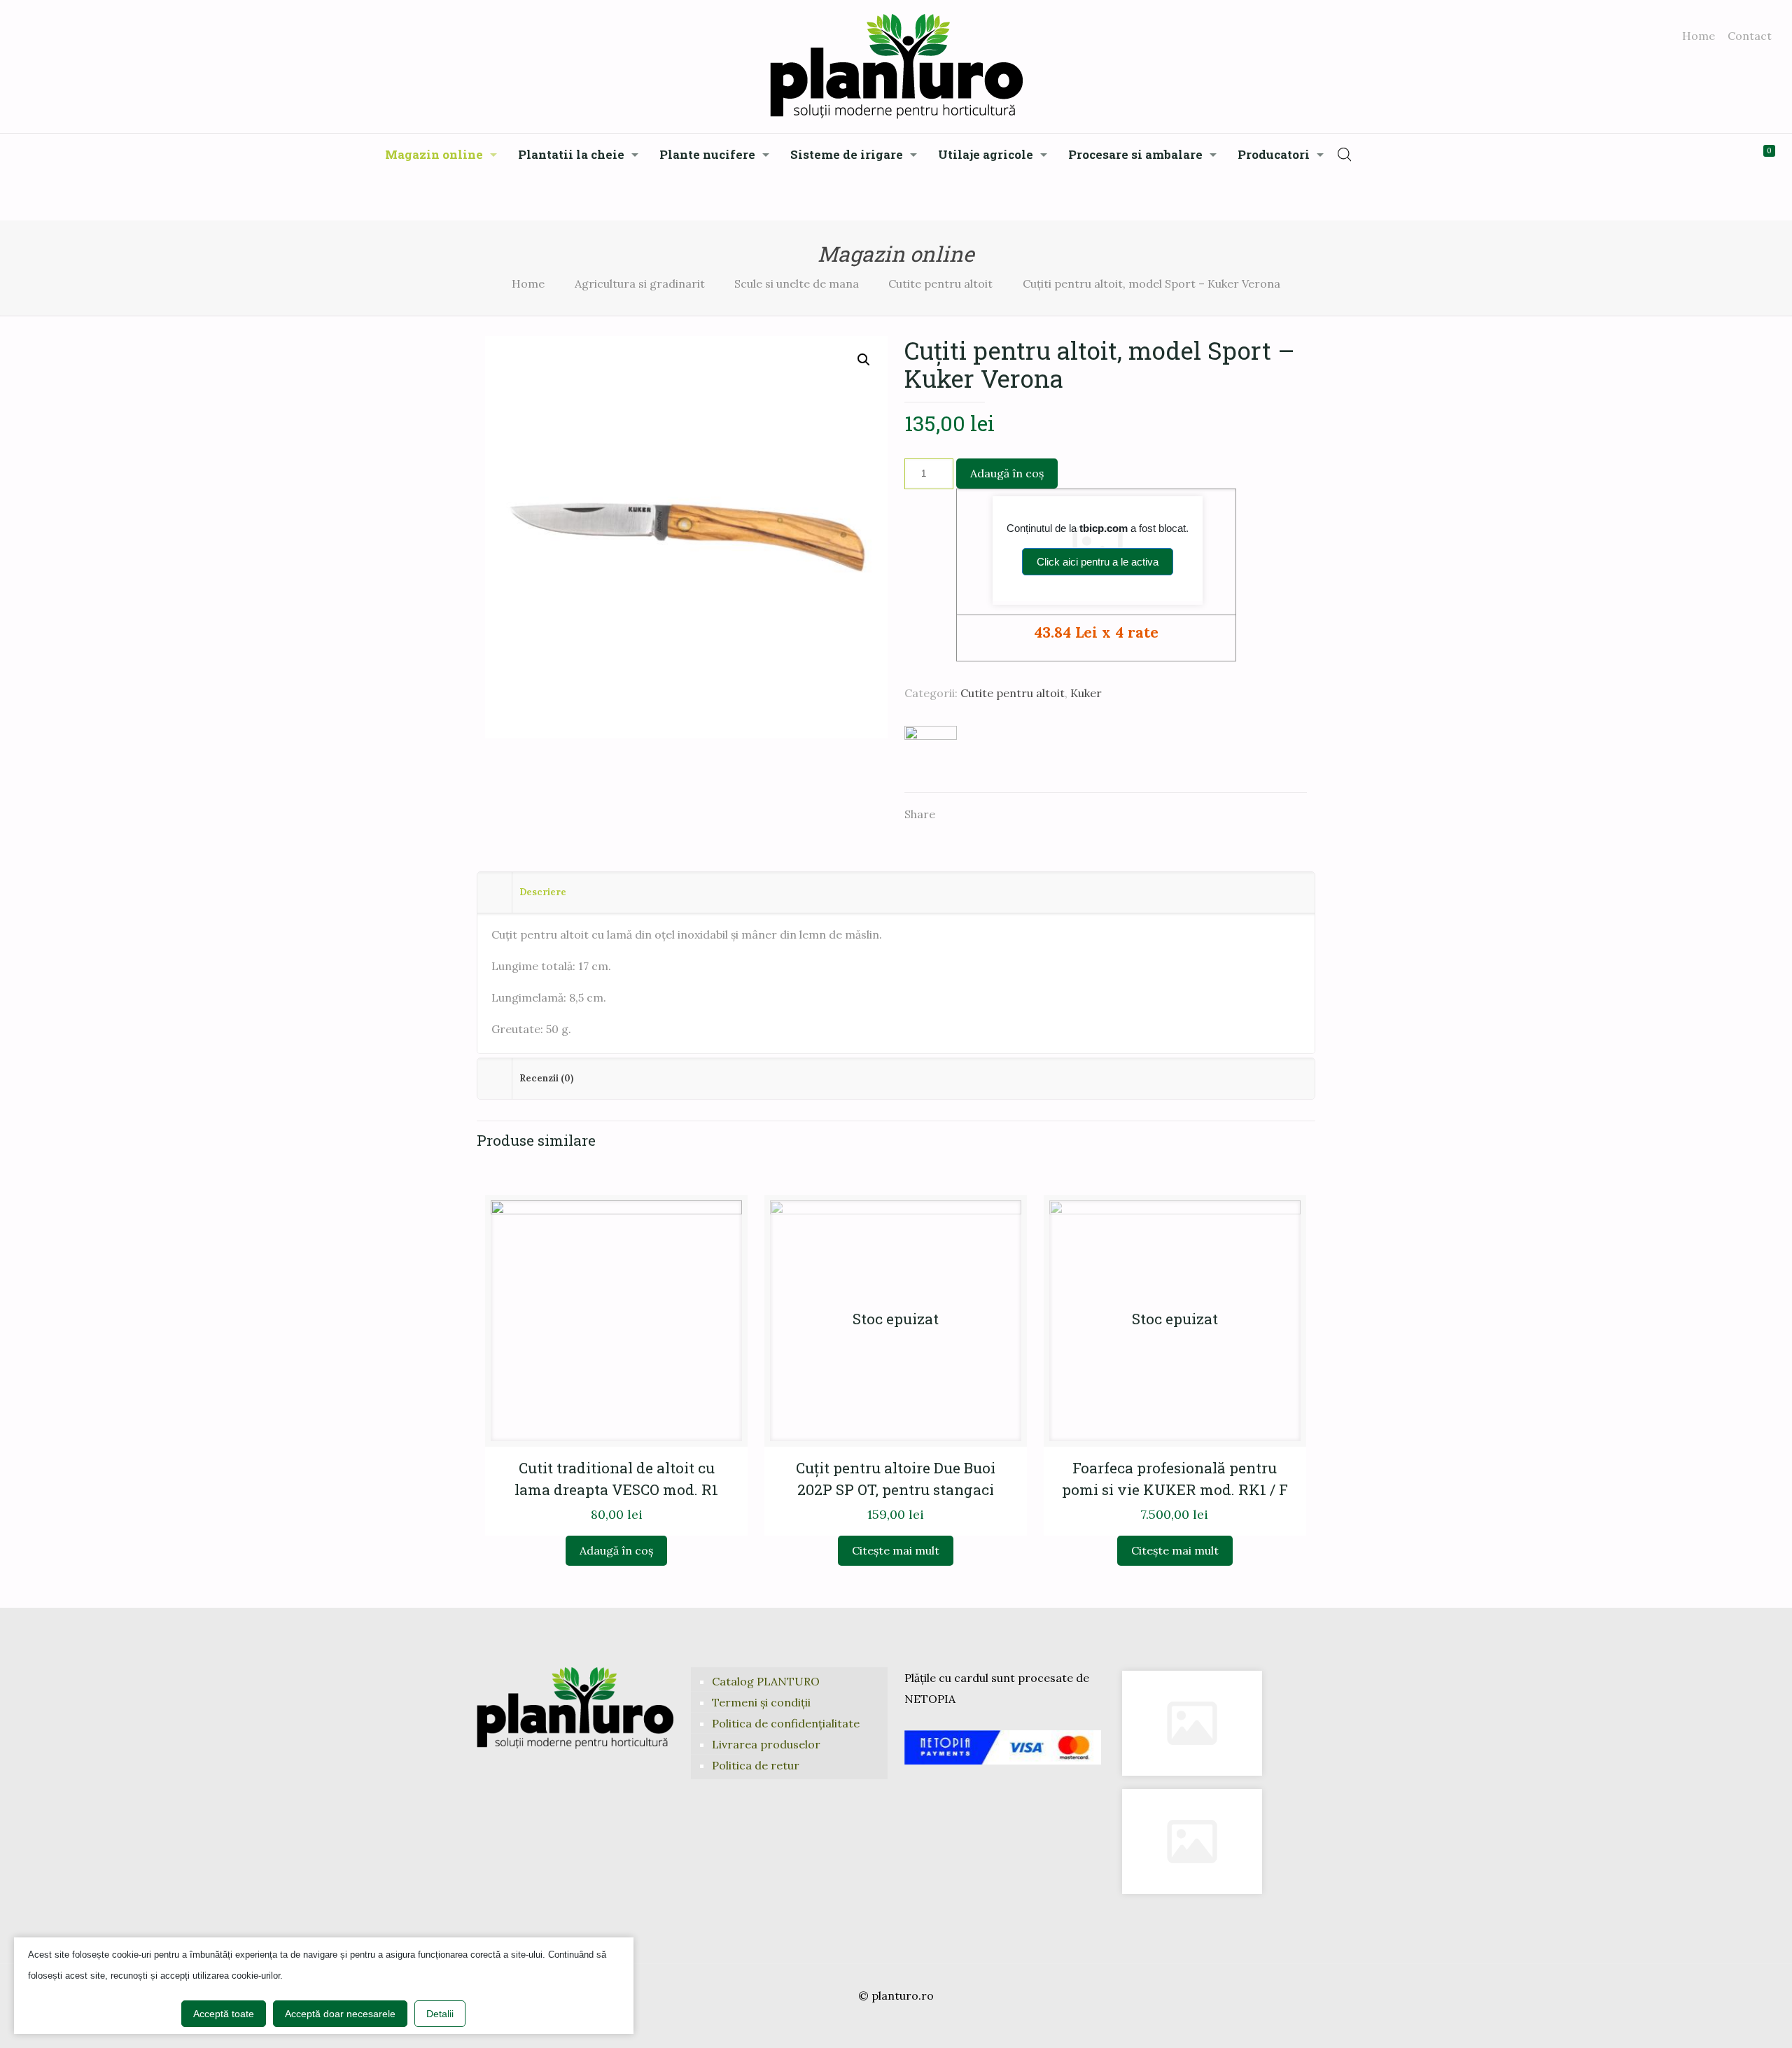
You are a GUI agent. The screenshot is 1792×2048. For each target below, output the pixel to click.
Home (1699, 36)
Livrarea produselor (766, 1744)
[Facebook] (877, 2024)
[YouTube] (896, 2024)
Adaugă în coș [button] (616, 1550)
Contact (1750, 36)
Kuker (1086, 693)
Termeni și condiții (761, 1702)
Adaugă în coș (1007, 473)
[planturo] (896, 66)
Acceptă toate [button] (224, 2014)
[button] (864, 360)
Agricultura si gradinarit (640, 283)
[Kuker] (931, 752)
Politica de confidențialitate (786, 1723)
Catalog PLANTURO (766, 1681)
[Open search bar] (1345, 154)
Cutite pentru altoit (940, 283)
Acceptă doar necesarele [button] (340, 2014)
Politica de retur (756, 1765)
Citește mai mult (896, 1550)
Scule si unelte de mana (797, 283)
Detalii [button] (440, 2014)
